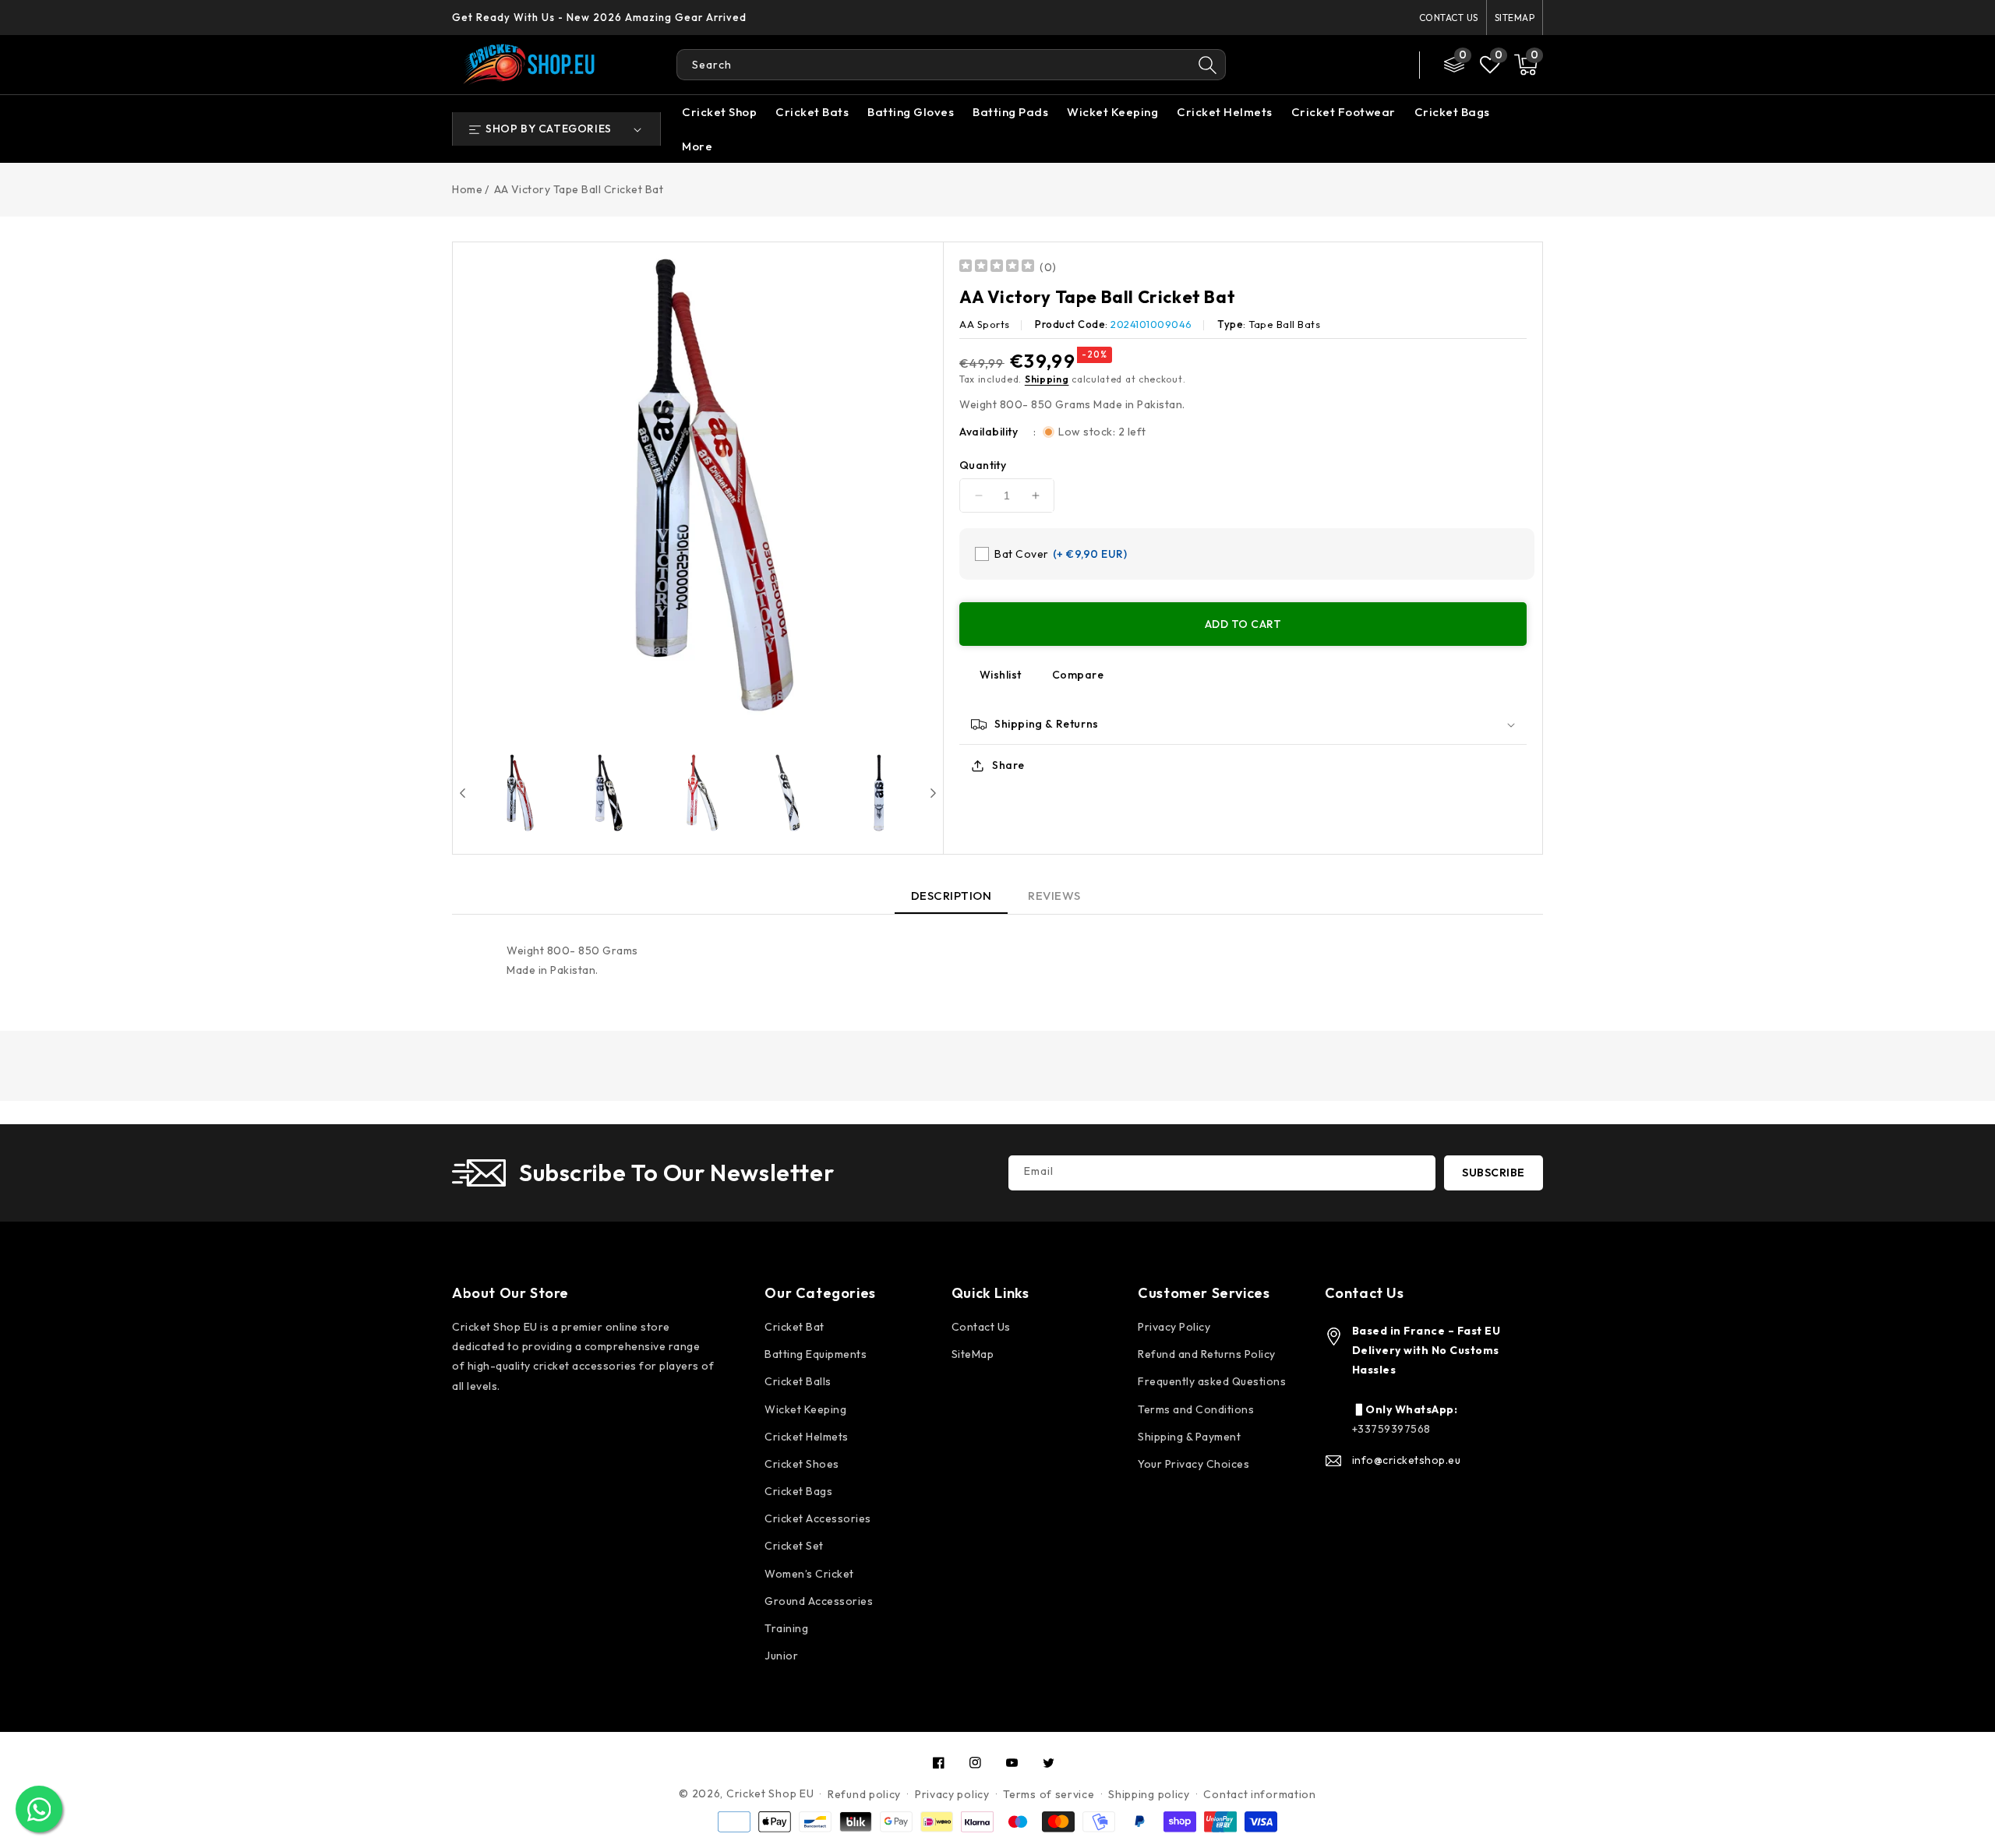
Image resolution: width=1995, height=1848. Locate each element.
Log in (1326, 65)
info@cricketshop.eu (1407, 1460)
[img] (997, 268)
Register (1379, 65)
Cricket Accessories (818, 1518)
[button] (1526, 65)
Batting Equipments (816, 1354)
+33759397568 (1391, 1429)
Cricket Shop (719, 112)
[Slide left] (463, 793)
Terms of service (1049, 1794)
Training (786, 1628)
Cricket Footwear (1344, 112)
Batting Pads (1010, 112)
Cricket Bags (1452, 112)
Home (467, 189)
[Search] (1208, 65)
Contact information (1259, 1794)
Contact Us (1449, 18)
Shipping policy (1149, 1794)
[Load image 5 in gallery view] (878, 793)
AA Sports (985, 324)
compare (1078, 675)
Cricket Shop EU (770, 1793)
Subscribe (1494, 1173)
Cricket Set (794, 1546)
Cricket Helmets (1225, 112)
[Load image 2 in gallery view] (608, 793)
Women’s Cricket (809, 1574)
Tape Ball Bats (1284, 324)
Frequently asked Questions (1212, 1381)
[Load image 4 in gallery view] (788, 793)
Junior (781, 1656)
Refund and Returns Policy (1207, 1354)
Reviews (1054, 896)
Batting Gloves (911, 112)
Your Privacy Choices (1193, 1464)
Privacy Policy (1174, 1327)
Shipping (1047, 379)
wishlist (1001, 675)
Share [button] (1008, 765)
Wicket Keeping (1112, 112)
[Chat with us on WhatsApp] (39, 1809)
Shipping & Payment (1189, 1437)
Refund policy (864, 1794)
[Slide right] (933, 793)
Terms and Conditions (1196, 1409)
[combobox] (934, 65)
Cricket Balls (798, 1381)
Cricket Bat (794, 1327)
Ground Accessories (819, 1601)
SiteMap (1515, 18)
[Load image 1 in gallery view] (517, 793)
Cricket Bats (812, 112)
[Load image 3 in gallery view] (698, 793)
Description (952, 896)
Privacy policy (952, 1794)
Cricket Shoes (802, 1464)
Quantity (983, 465)
